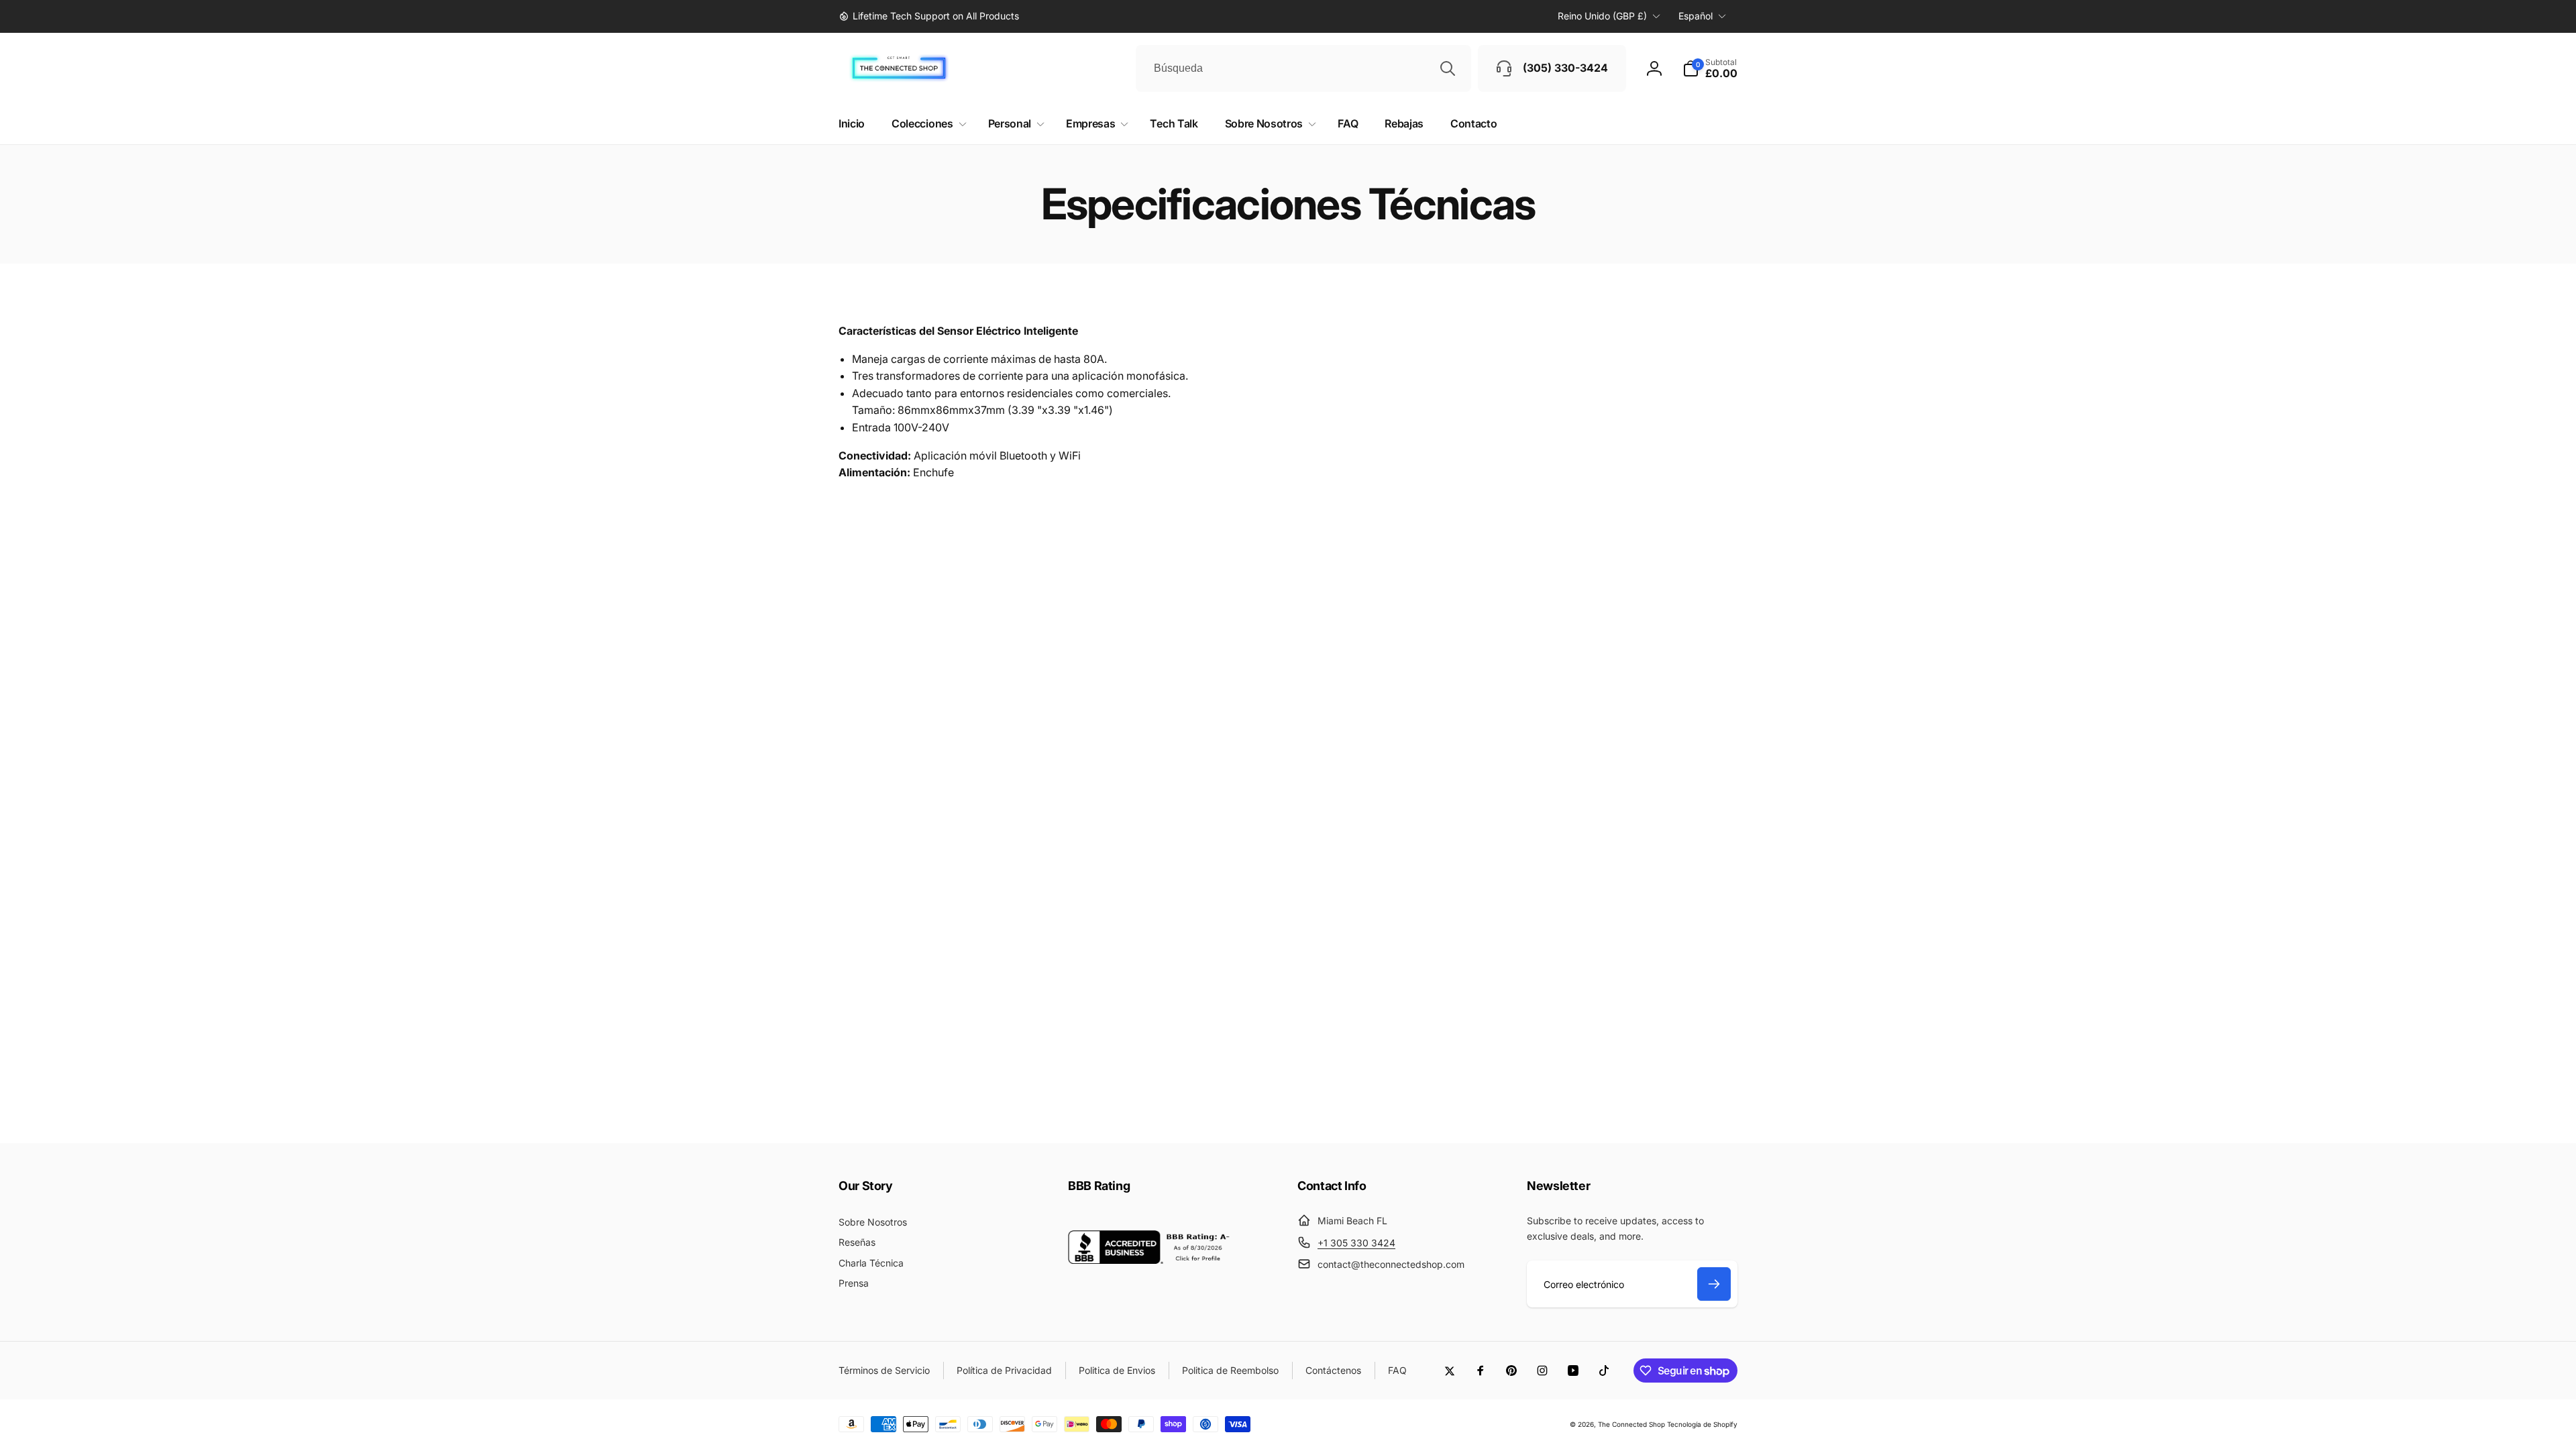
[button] (1710, 68)
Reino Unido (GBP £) (1602, 16)
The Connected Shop (1631, 1424)
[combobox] (1303, 68)
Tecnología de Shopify (1702, 1424)
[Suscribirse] (1714, 1284)
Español (1696, 16)
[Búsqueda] (1448, 68)
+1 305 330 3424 (1356, 1243)
